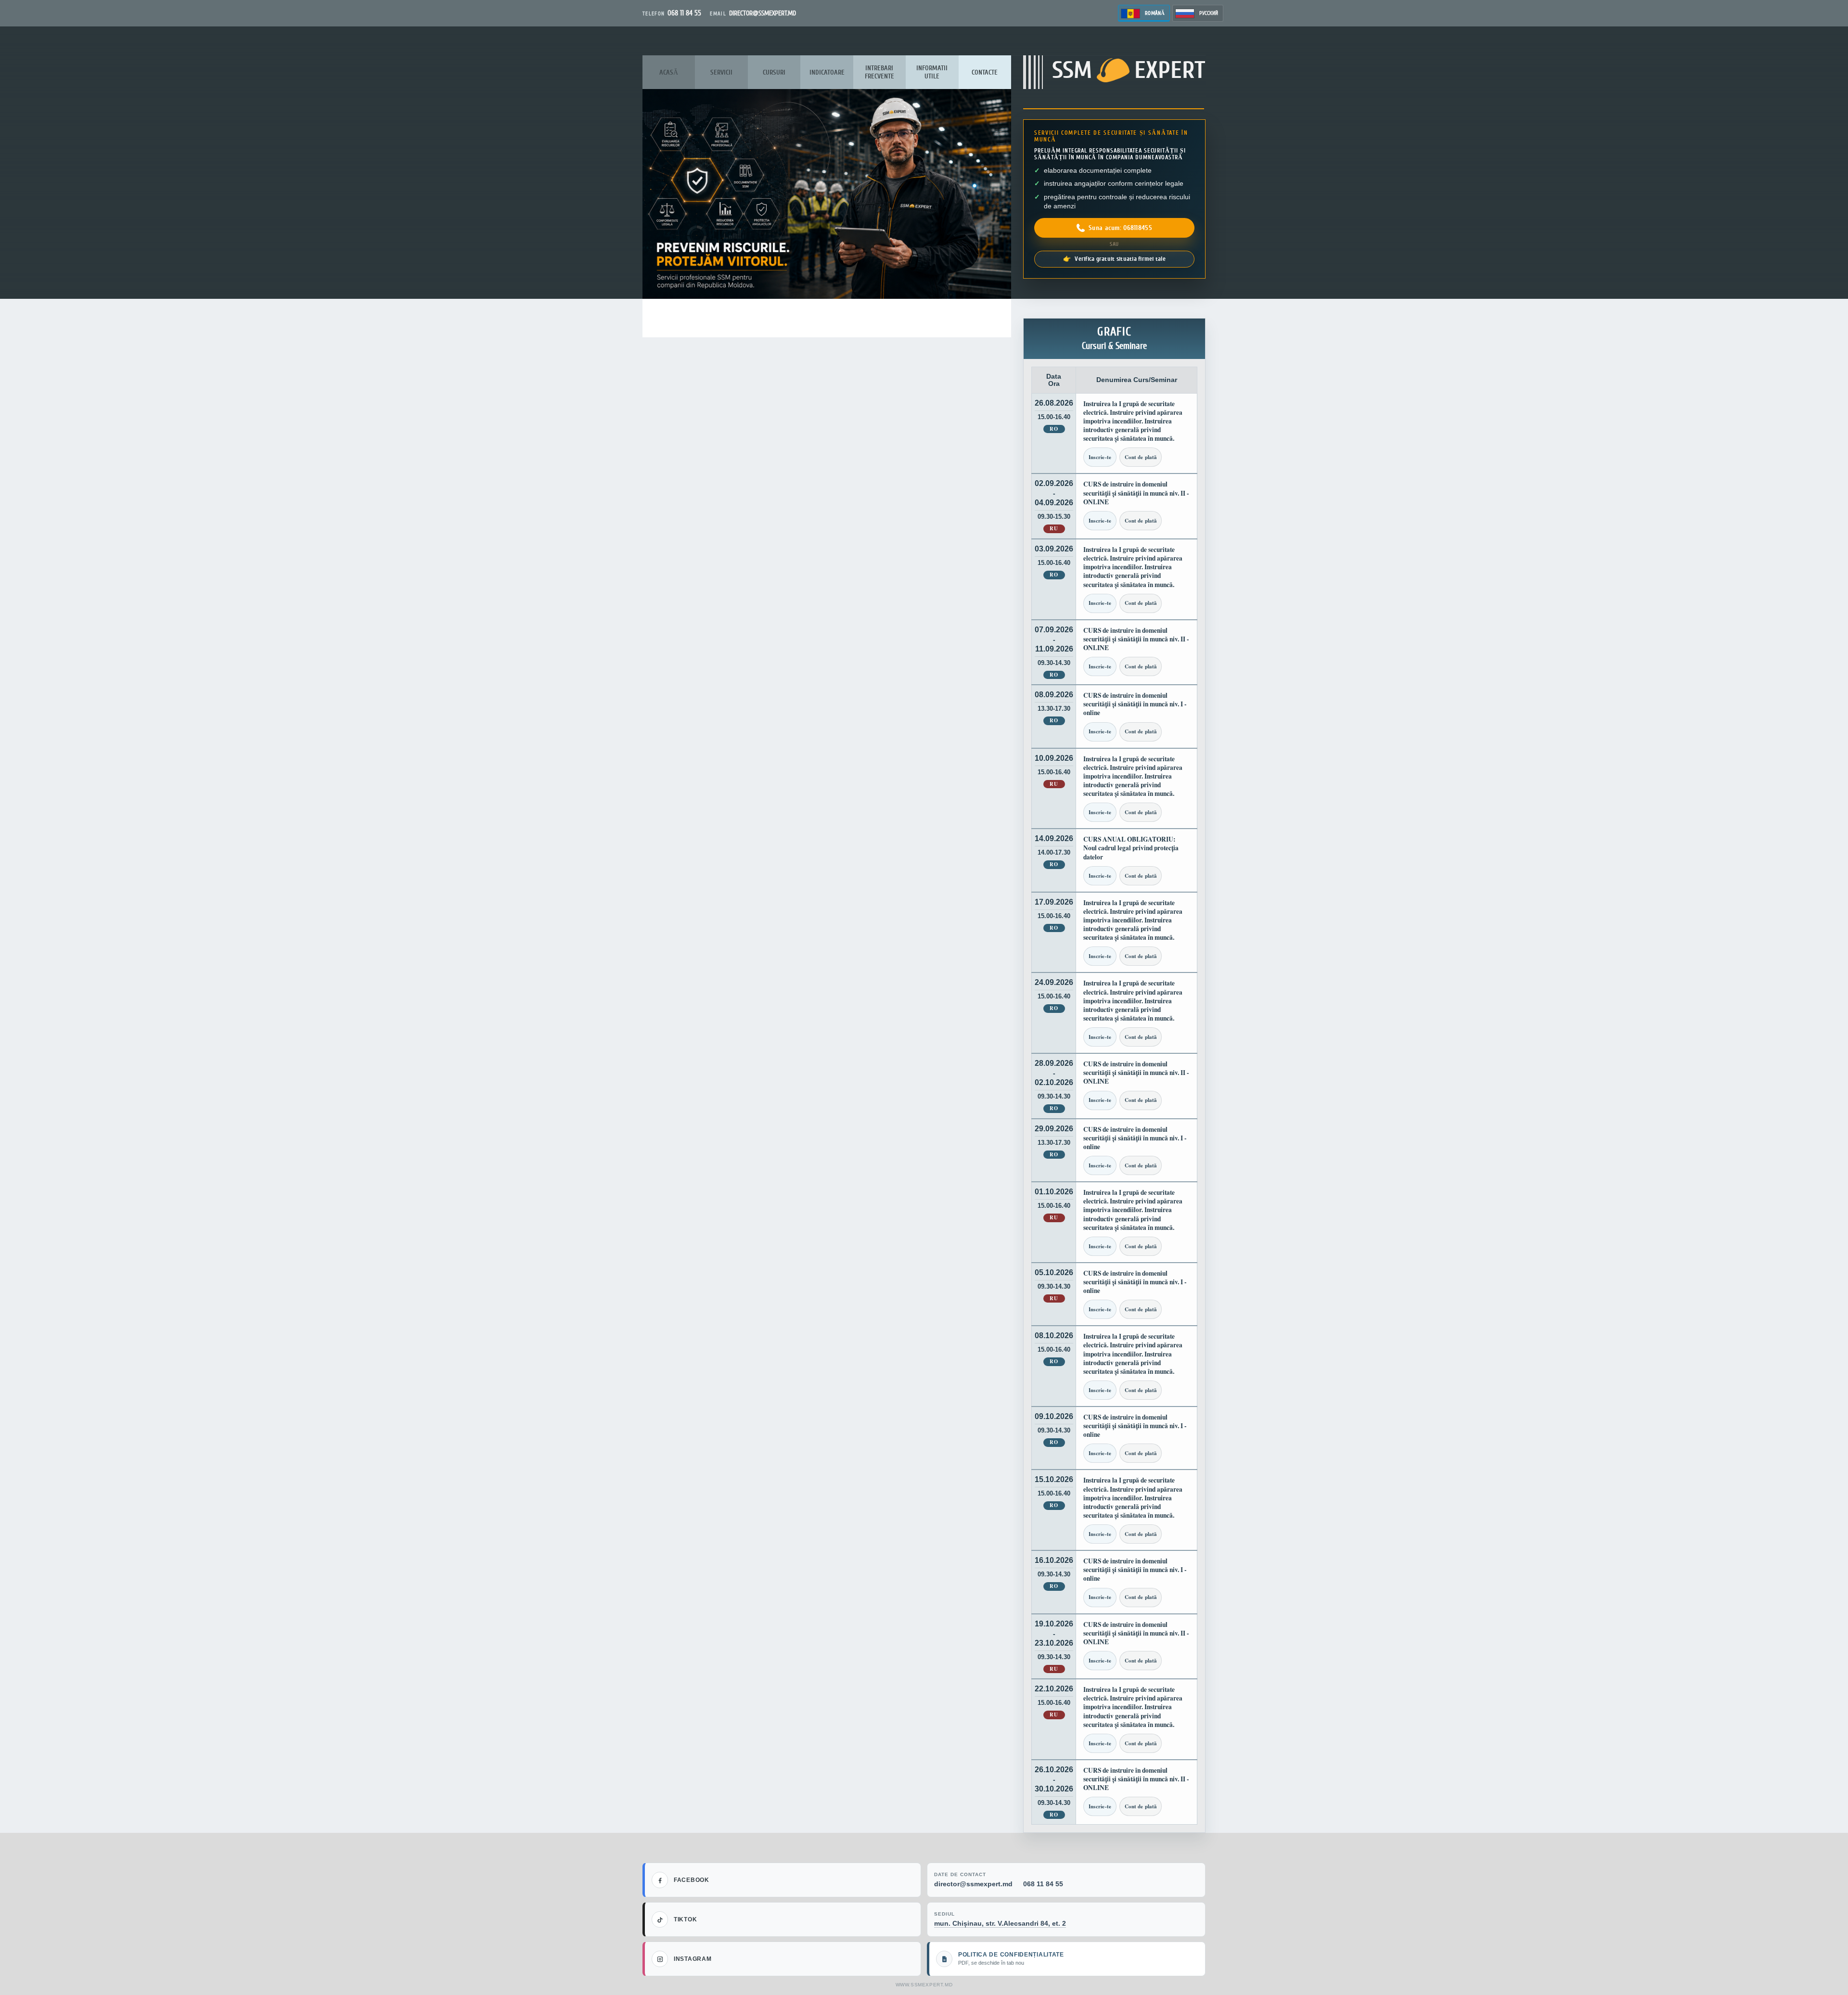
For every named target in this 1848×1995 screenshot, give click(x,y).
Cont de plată (1141, 457)
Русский (1209, 13)
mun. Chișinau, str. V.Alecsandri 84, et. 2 (1000, 1923)
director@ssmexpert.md (973, 1884)
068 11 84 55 (1043, 1884)
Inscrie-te (1100, 457)
